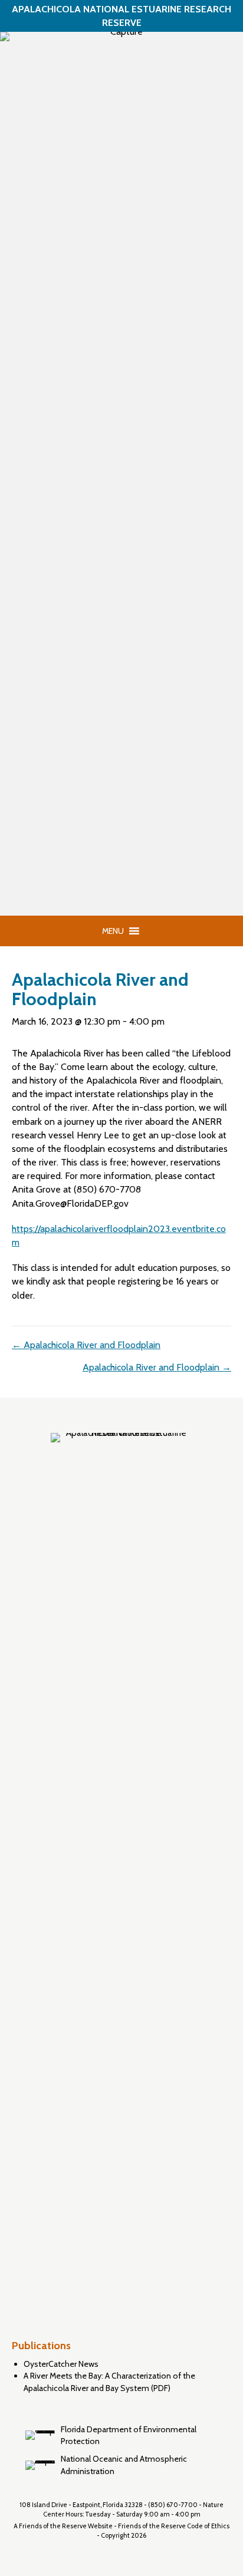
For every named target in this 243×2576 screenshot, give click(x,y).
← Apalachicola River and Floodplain (86, 1345)
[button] (113, 931)
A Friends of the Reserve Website (63, 2526)
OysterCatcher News (61, 2364)
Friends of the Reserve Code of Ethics (174, 2526)
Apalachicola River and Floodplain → (157, 1367)
